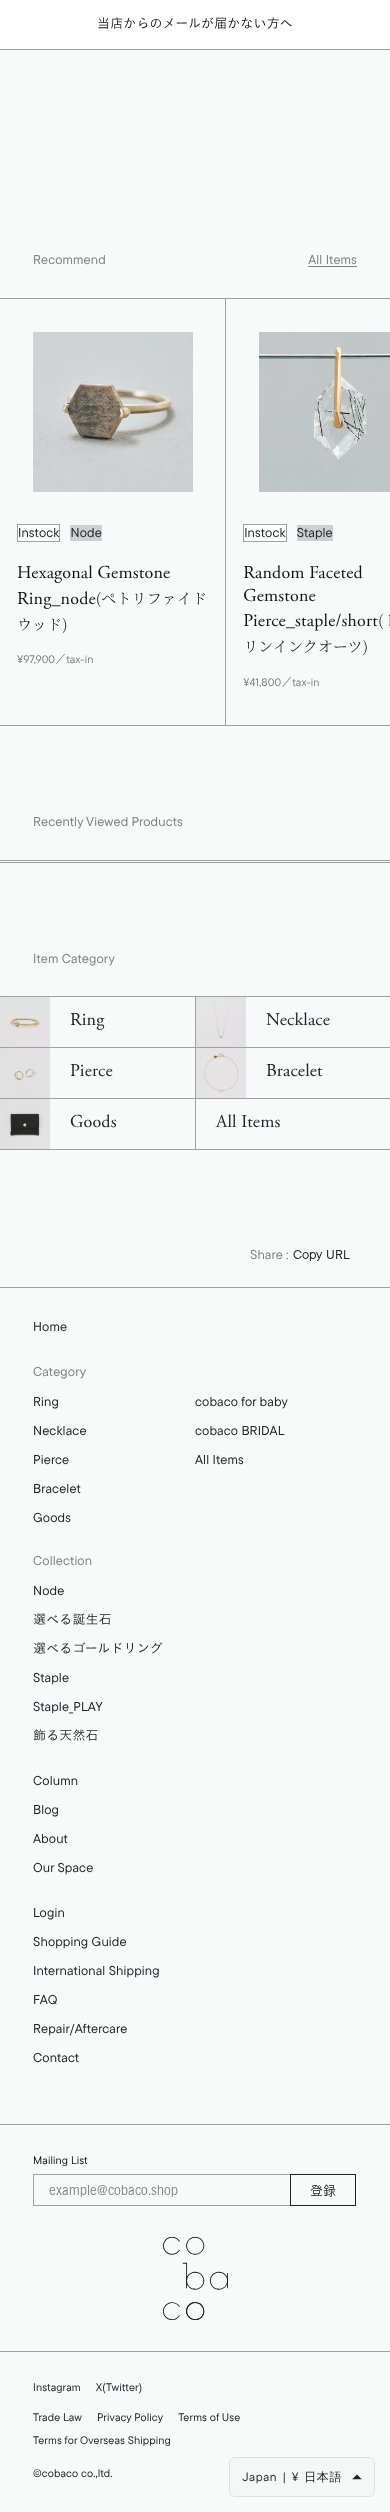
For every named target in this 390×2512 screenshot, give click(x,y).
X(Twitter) (119, 2387)
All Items (332, 260)
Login (49, 1913)
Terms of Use (209, 2417)
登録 (323, 2190)
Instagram (57, 2387)
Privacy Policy (130, 2417)
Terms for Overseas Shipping (102, 2440)
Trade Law (57, 2417)
